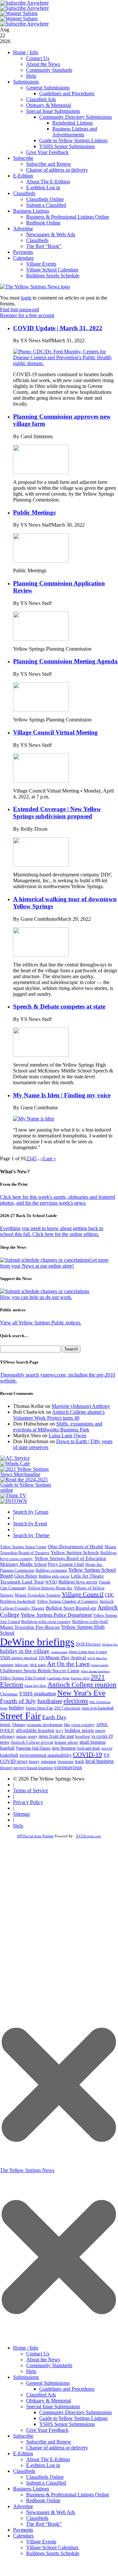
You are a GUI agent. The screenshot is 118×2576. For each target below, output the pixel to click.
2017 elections (67, 1708)
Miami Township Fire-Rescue (30, 1627)
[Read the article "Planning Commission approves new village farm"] (41, 472)
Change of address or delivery (57, 170)
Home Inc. (94, 1565)
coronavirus (68, 1767)
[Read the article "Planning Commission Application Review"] (41, 639)
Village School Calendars (52, 270)
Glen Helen (26, 1576)
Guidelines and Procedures (67, 93)
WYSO (51, 1582)
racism (21, 1736)
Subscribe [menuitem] (23, 2436)
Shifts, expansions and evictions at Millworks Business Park (58, 1427)
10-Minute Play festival (62, 1658)
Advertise (23, 229)
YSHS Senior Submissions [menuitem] (67, 2424)
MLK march (38, 1665)
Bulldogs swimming (51, 1570)
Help (31, 76)
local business (100, 1761)
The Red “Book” (44, 246)
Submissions (26, 82)
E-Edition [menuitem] (23, 2453)
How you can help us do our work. (36, 1297)
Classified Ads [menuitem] (41, 2395)
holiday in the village (25, 1651)
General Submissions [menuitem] (48, 2383)
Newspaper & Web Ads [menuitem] (51, 2512)
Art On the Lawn (68, 1664)
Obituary (19, 1725)
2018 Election (88, 1644)
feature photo (66, 1742)
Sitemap (21, 1814)
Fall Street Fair (110, 1645)
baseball (7, 1748)
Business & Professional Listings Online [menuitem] (68, 2495)
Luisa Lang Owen (67, 1435)
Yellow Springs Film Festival (23, 1678)
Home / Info (26, 52)
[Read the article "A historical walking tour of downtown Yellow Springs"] (41, 955)
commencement (59, 1652)
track (79, 1761)
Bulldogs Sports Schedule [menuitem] (53, 2553)
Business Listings (31, 211)
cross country (83, 1725)
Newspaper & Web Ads (51, 234)
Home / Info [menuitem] (26, 2348)
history (34, 1762)
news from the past (56, 1736)
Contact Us (38, 58)
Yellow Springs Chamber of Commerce (67, 1601)
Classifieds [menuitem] (24, 2471)
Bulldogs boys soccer (78, 1582)
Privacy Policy (28, 1802)
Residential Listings (73, 123)
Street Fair (20, 1716)
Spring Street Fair (39, 1708)
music (5, 1725)
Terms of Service (31, 1790)
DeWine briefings (37, 1642)
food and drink (89, 1748)
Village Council (83, 1594)
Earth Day (54, 1717)
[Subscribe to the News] (19, 13)
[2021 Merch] (28, 1474)
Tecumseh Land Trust (22, 1582)
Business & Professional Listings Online (68, 217)
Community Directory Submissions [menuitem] (76, 2412)
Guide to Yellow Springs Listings (73, 140)
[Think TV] (13, 1496)
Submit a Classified (46, 205)
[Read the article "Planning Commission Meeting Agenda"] (41, 710)
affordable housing (35, 1730)
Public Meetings (34, 512)
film (67, 1725)
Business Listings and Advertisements (75, 132)
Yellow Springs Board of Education (70, 1558)
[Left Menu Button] (59, 2338)
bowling (83, 1736)
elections (76, 1701)
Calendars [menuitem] (23, 2536)
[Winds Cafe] (15, 1464)
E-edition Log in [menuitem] (43, 2465)
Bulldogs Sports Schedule (53, 276)
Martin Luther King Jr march (88, 1652)
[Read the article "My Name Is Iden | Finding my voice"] (34, 1119)
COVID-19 (87, 1754)
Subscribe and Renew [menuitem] (49, 2442)
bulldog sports (79, 1730)
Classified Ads (41, 99)
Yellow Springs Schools (75, 1552)
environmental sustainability (46, 1755)
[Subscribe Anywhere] (25, 3)
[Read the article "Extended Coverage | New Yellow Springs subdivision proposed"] (41, 865)
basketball (9, 1755)
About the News (43, 64)
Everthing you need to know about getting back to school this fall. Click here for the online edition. (52, 1231)
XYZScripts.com (88, 1836)
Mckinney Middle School (23, 1564)
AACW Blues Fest (97, 1658)
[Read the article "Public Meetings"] (41, 561)
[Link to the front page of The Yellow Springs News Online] (35, 287)
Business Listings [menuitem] (31, 2489)
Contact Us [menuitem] (38, 2354)
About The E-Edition (48, 182)
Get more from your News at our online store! (54, 1263)
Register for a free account (27, 315)
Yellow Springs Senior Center (23, 1547)
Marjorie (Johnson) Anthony (81, 1406)
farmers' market (100, 1665)
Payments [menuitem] (23, 2530)
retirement (49, 1762)
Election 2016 (80, 1678)
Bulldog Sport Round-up (71, 1608)
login (26, 298)
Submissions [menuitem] (26, 2377)
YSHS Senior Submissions (67, 146)
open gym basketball (98, 1708)
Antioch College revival (32, 1742)
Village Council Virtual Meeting (55, 732)
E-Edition (23, 176)
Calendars (23, 258)
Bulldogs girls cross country (46, 1622)
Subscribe (23, 158)
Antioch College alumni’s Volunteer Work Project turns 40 (59, 1415)
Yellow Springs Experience (95, 1671)
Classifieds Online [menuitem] (45, 2477)
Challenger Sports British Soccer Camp (40, 1671)
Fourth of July (18, 1701)
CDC (110, 1595)
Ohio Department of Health (76, 1547)
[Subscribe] (14, 1501)
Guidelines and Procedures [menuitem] (67, 2389)
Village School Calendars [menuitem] (52, 2547)
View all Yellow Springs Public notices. (41, 1323)
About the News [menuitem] (43, 2360)
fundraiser (50, 1701)
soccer (107, 1748)
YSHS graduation (37, 1694)
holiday (17, 1708)
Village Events (41, 264)
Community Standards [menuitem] (49, 2365)
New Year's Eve (81, 1693)
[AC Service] (15, 1458)
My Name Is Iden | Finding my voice (62, 1095)
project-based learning (33, 1768)
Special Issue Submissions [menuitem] (53, 2406)
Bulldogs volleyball (90, 1621)
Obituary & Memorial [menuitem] (49, 2401)
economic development (45, 1725)
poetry (33, 1736)
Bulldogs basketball (18, 1601)
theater (6, 1768)
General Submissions (48, 88)
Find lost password (19, 309)
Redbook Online (43, 223)
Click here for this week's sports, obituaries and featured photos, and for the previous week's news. (58, 1200)
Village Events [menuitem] (41, 2542)
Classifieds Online (45, 199)
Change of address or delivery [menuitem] (57, 2448)
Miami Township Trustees (38, 1595)
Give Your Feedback (47, 152)
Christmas (9, 1694)
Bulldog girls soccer (54, 1576)
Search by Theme (31, 1535)
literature (66, 1762)
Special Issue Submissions (53, 111)
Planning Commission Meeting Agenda (65, 661)
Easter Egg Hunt (35, 1686)
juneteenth (7, 1665)
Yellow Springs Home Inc (50, 1588)
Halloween (22, 1665)
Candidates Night (58, 1678)
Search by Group (31, 1512)
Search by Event (30, 1524)
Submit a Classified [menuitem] (46, 2483)
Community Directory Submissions (76, 117)
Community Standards (49, 70)
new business (64, 1748)
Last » (50, 1158)
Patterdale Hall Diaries (33, 1748)
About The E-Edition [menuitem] (48, 2459)
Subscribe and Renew (49, 164)
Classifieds (24, 193)
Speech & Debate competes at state (59, 1006)
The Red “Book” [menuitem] (44, 2524)
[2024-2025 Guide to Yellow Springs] (28, 1490)
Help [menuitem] (31, 2371)
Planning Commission (17, 1570)
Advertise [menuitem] (23, 2506)
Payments (23, 252)
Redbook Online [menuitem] (43, 2500)
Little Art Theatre (87, 1576)
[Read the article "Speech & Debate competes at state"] (41, 1055)
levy (59, 1731)
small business (93, 1742)
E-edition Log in (43, 187)
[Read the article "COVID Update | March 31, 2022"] (65, 363)
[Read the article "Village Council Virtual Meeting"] (41, 781)
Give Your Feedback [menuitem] (47, 2430)
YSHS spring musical (19, 1658)
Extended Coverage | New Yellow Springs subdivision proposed (57, 813)
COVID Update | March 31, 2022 (58, 328)
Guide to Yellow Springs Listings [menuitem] (73, 2418)
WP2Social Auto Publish (35, 1836)
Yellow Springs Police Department (56, 1615)
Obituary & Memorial (49, 105)
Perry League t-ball (66, 1564)
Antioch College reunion (82, 1685)
